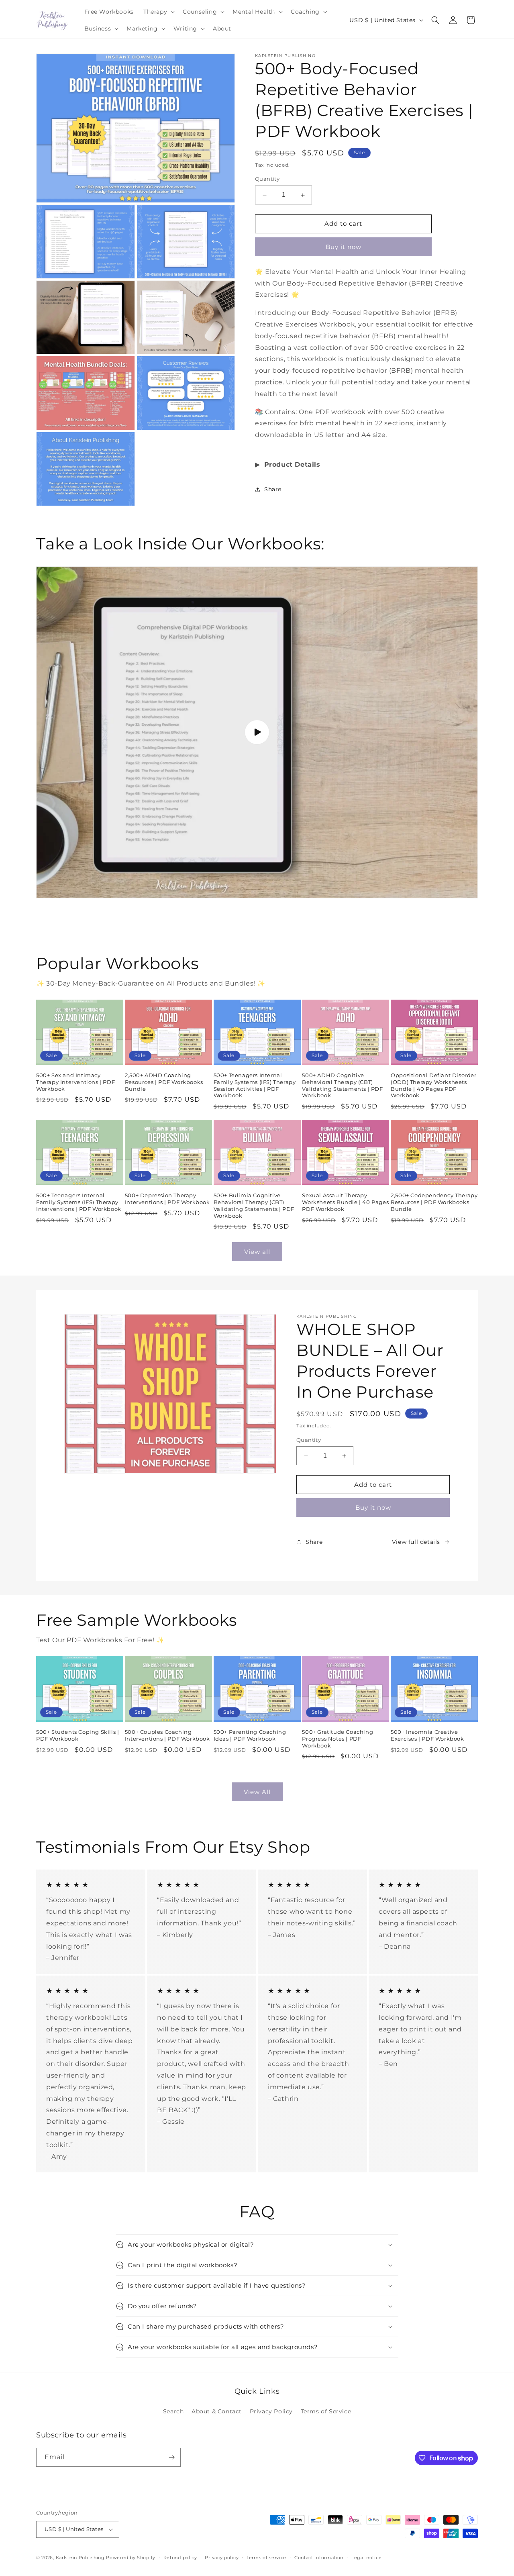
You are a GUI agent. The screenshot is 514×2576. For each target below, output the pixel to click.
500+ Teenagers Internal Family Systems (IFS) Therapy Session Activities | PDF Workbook (255, 1085)
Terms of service (266, 2558)
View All (257, 1792)
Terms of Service (326, 2411)
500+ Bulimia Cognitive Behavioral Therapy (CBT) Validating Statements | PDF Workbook (254, 1205)
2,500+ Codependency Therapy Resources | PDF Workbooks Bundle (434, 1202)
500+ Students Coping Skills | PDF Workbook (78, 1735)
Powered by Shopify (131, 2558)
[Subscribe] (171, 2457)
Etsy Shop (269, 1847)
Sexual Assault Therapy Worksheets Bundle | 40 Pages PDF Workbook (345, 1202)
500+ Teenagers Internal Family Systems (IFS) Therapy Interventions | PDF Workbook (79, 1202)
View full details (416, 1542)
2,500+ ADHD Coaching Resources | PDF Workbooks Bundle (164, 1082)
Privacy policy (222, 2558)
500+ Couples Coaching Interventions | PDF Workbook (167, 1735)
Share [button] (273, 489)
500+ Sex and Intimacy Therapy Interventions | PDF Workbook (75, 1082)
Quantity (267, 179)
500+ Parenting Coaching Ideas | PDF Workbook (250, 1735)
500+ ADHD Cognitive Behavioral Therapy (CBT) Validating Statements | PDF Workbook (342, 1085)
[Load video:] (257, 733)
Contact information (319, 2558)
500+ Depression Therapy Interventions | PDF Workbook (167, 1199)
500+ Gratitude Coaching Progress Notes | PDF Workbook (338, 1739)
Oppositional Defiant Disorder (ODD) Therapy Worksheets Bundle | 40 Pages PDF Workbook (433, 1085)
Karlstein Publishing (80, 2558)
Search (173, 2411)
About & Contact (217, 2411)
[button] (158, 12)
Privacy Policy (271, 2411)
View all (257, 1252)
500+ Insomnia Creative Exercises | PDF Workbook (427, 1735)
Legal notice (366, 2558)
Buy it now (344, 247)
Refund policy (180, 2558)
